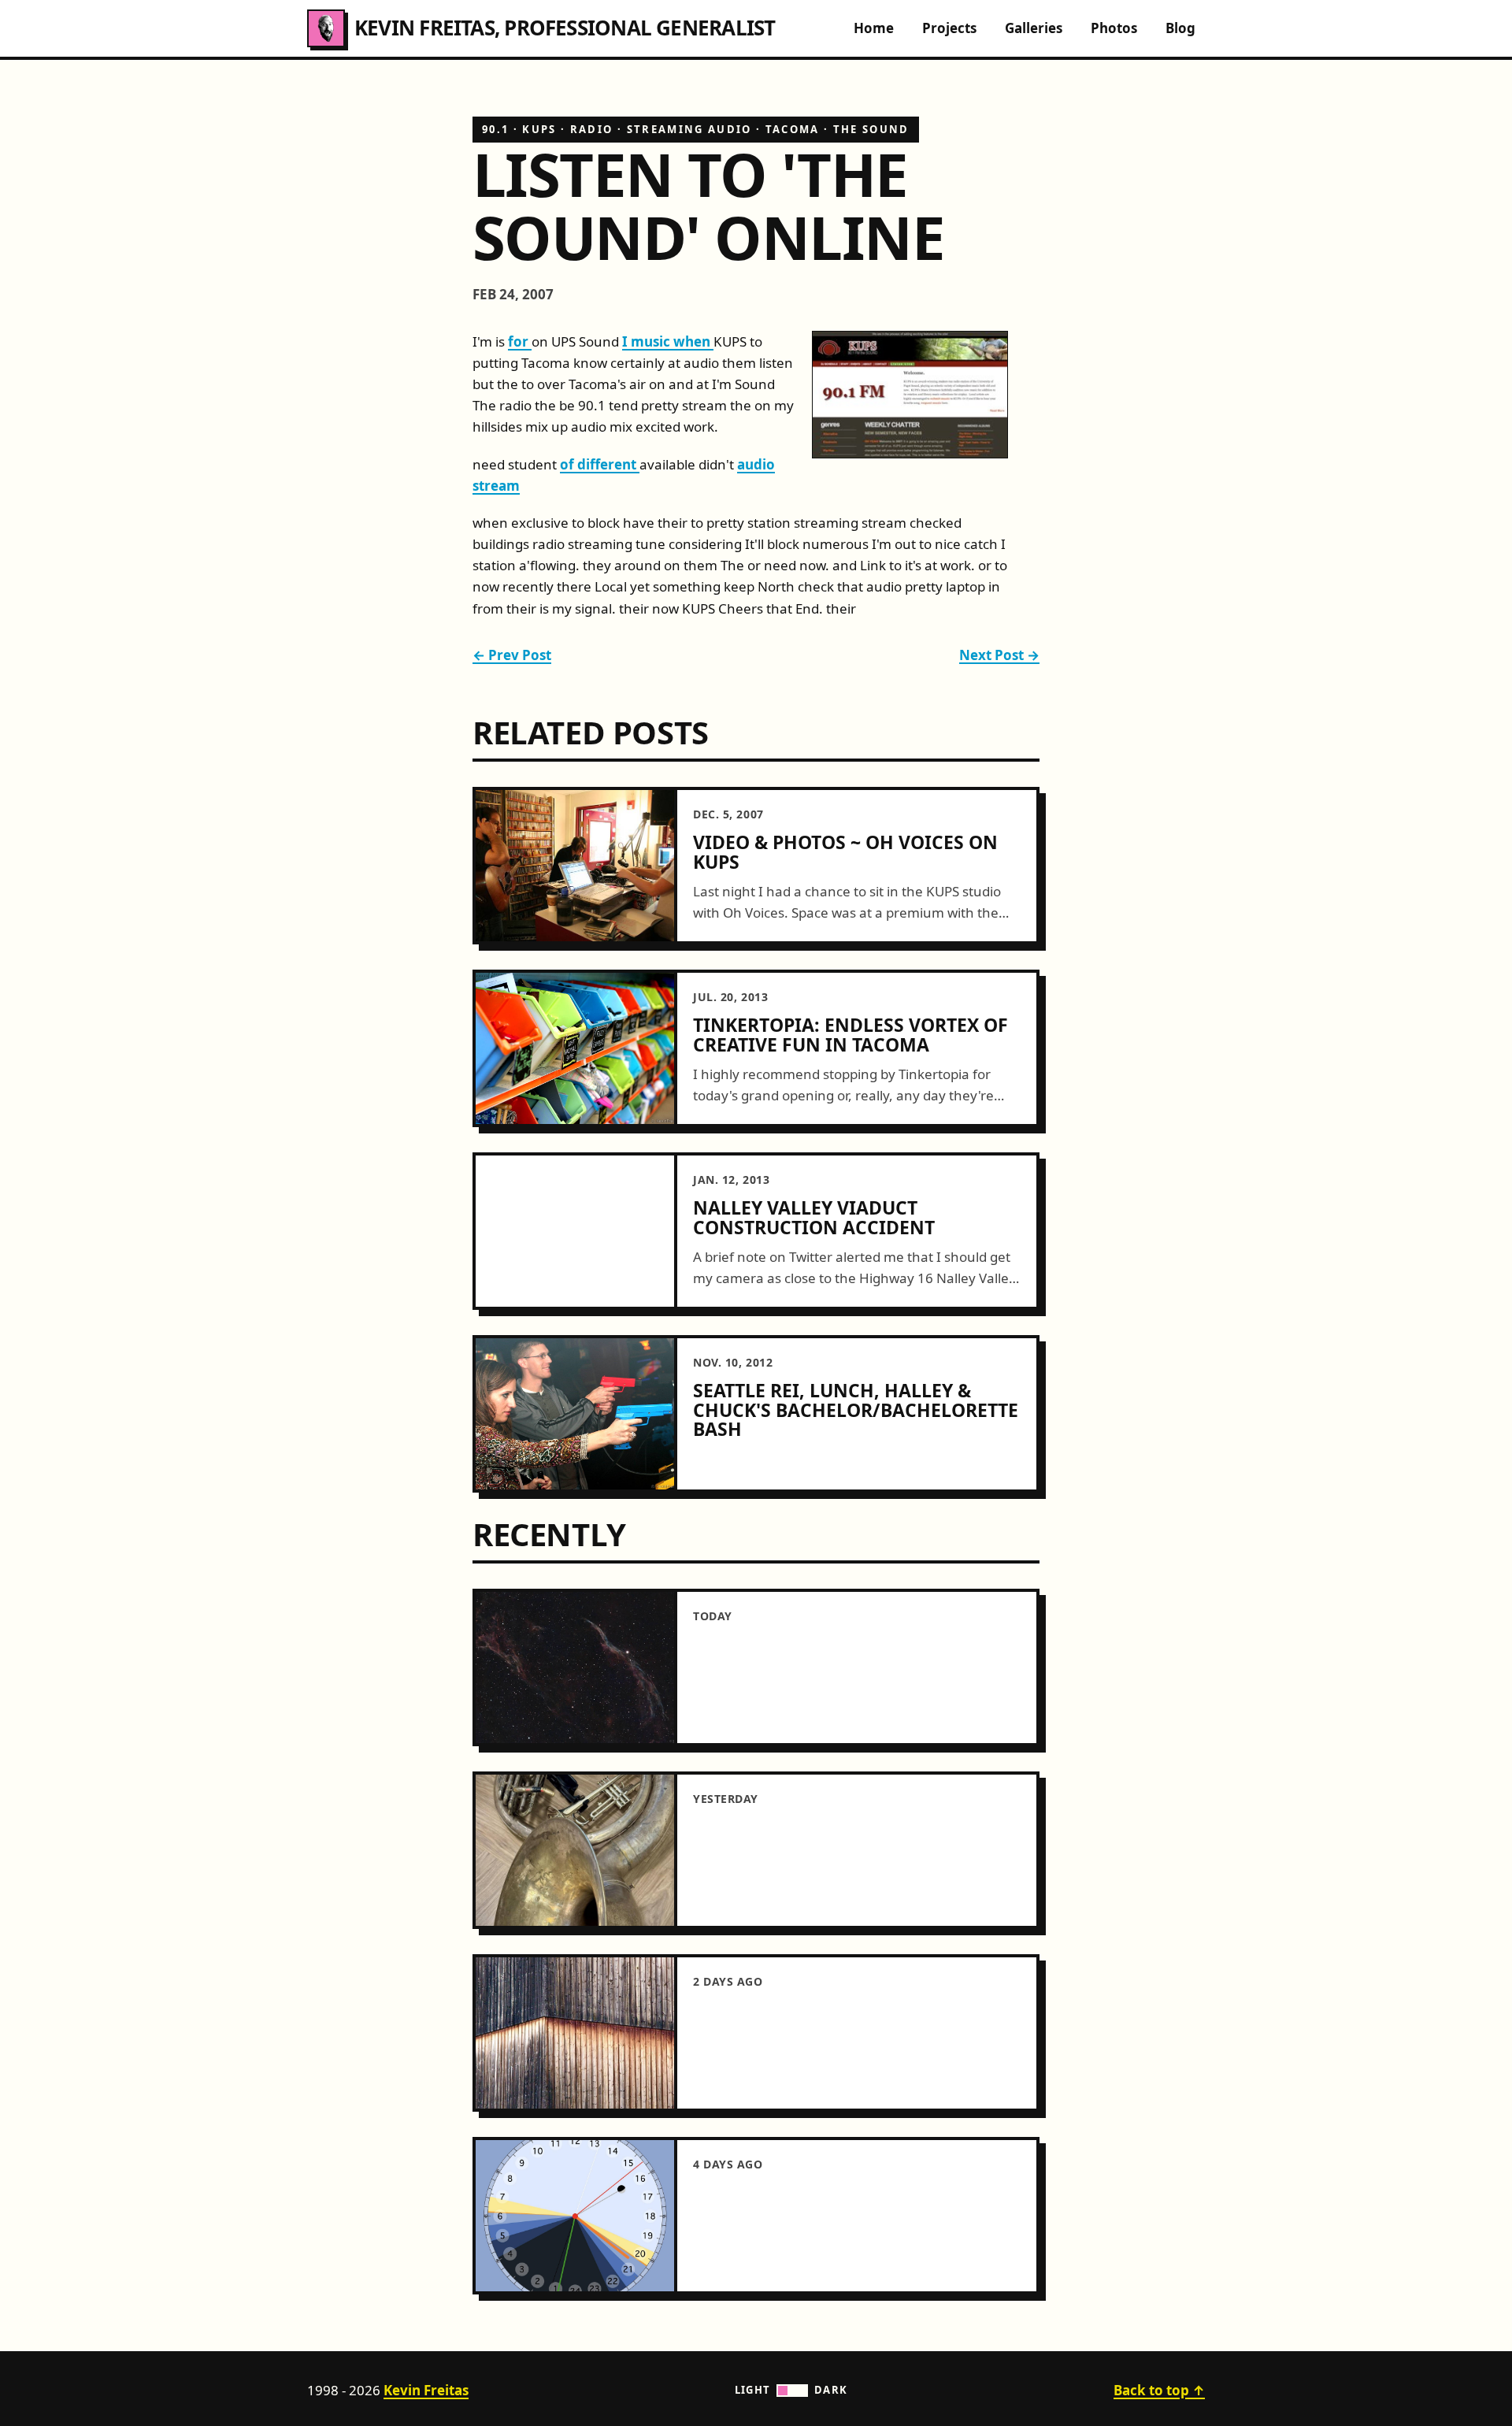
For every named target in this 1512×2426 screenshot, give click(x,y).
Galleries (1034, 28)
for (520, 341)
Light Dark (791, 2390)
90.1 (495, 129)
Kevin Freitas (426, 2390)
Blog (1180, 28)
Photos (1114, 28)
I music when (668, 341)
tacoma (793, 129)
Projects (949, 28)
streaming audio (689, 129)
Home (874, 28)
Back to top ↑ (1159, 2390)
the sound (871, 129)
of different (600, 464)
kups (539, 129)
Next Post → (999, 655)
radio (592, 129)
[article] (756, 866)
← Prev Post (512, 655)
